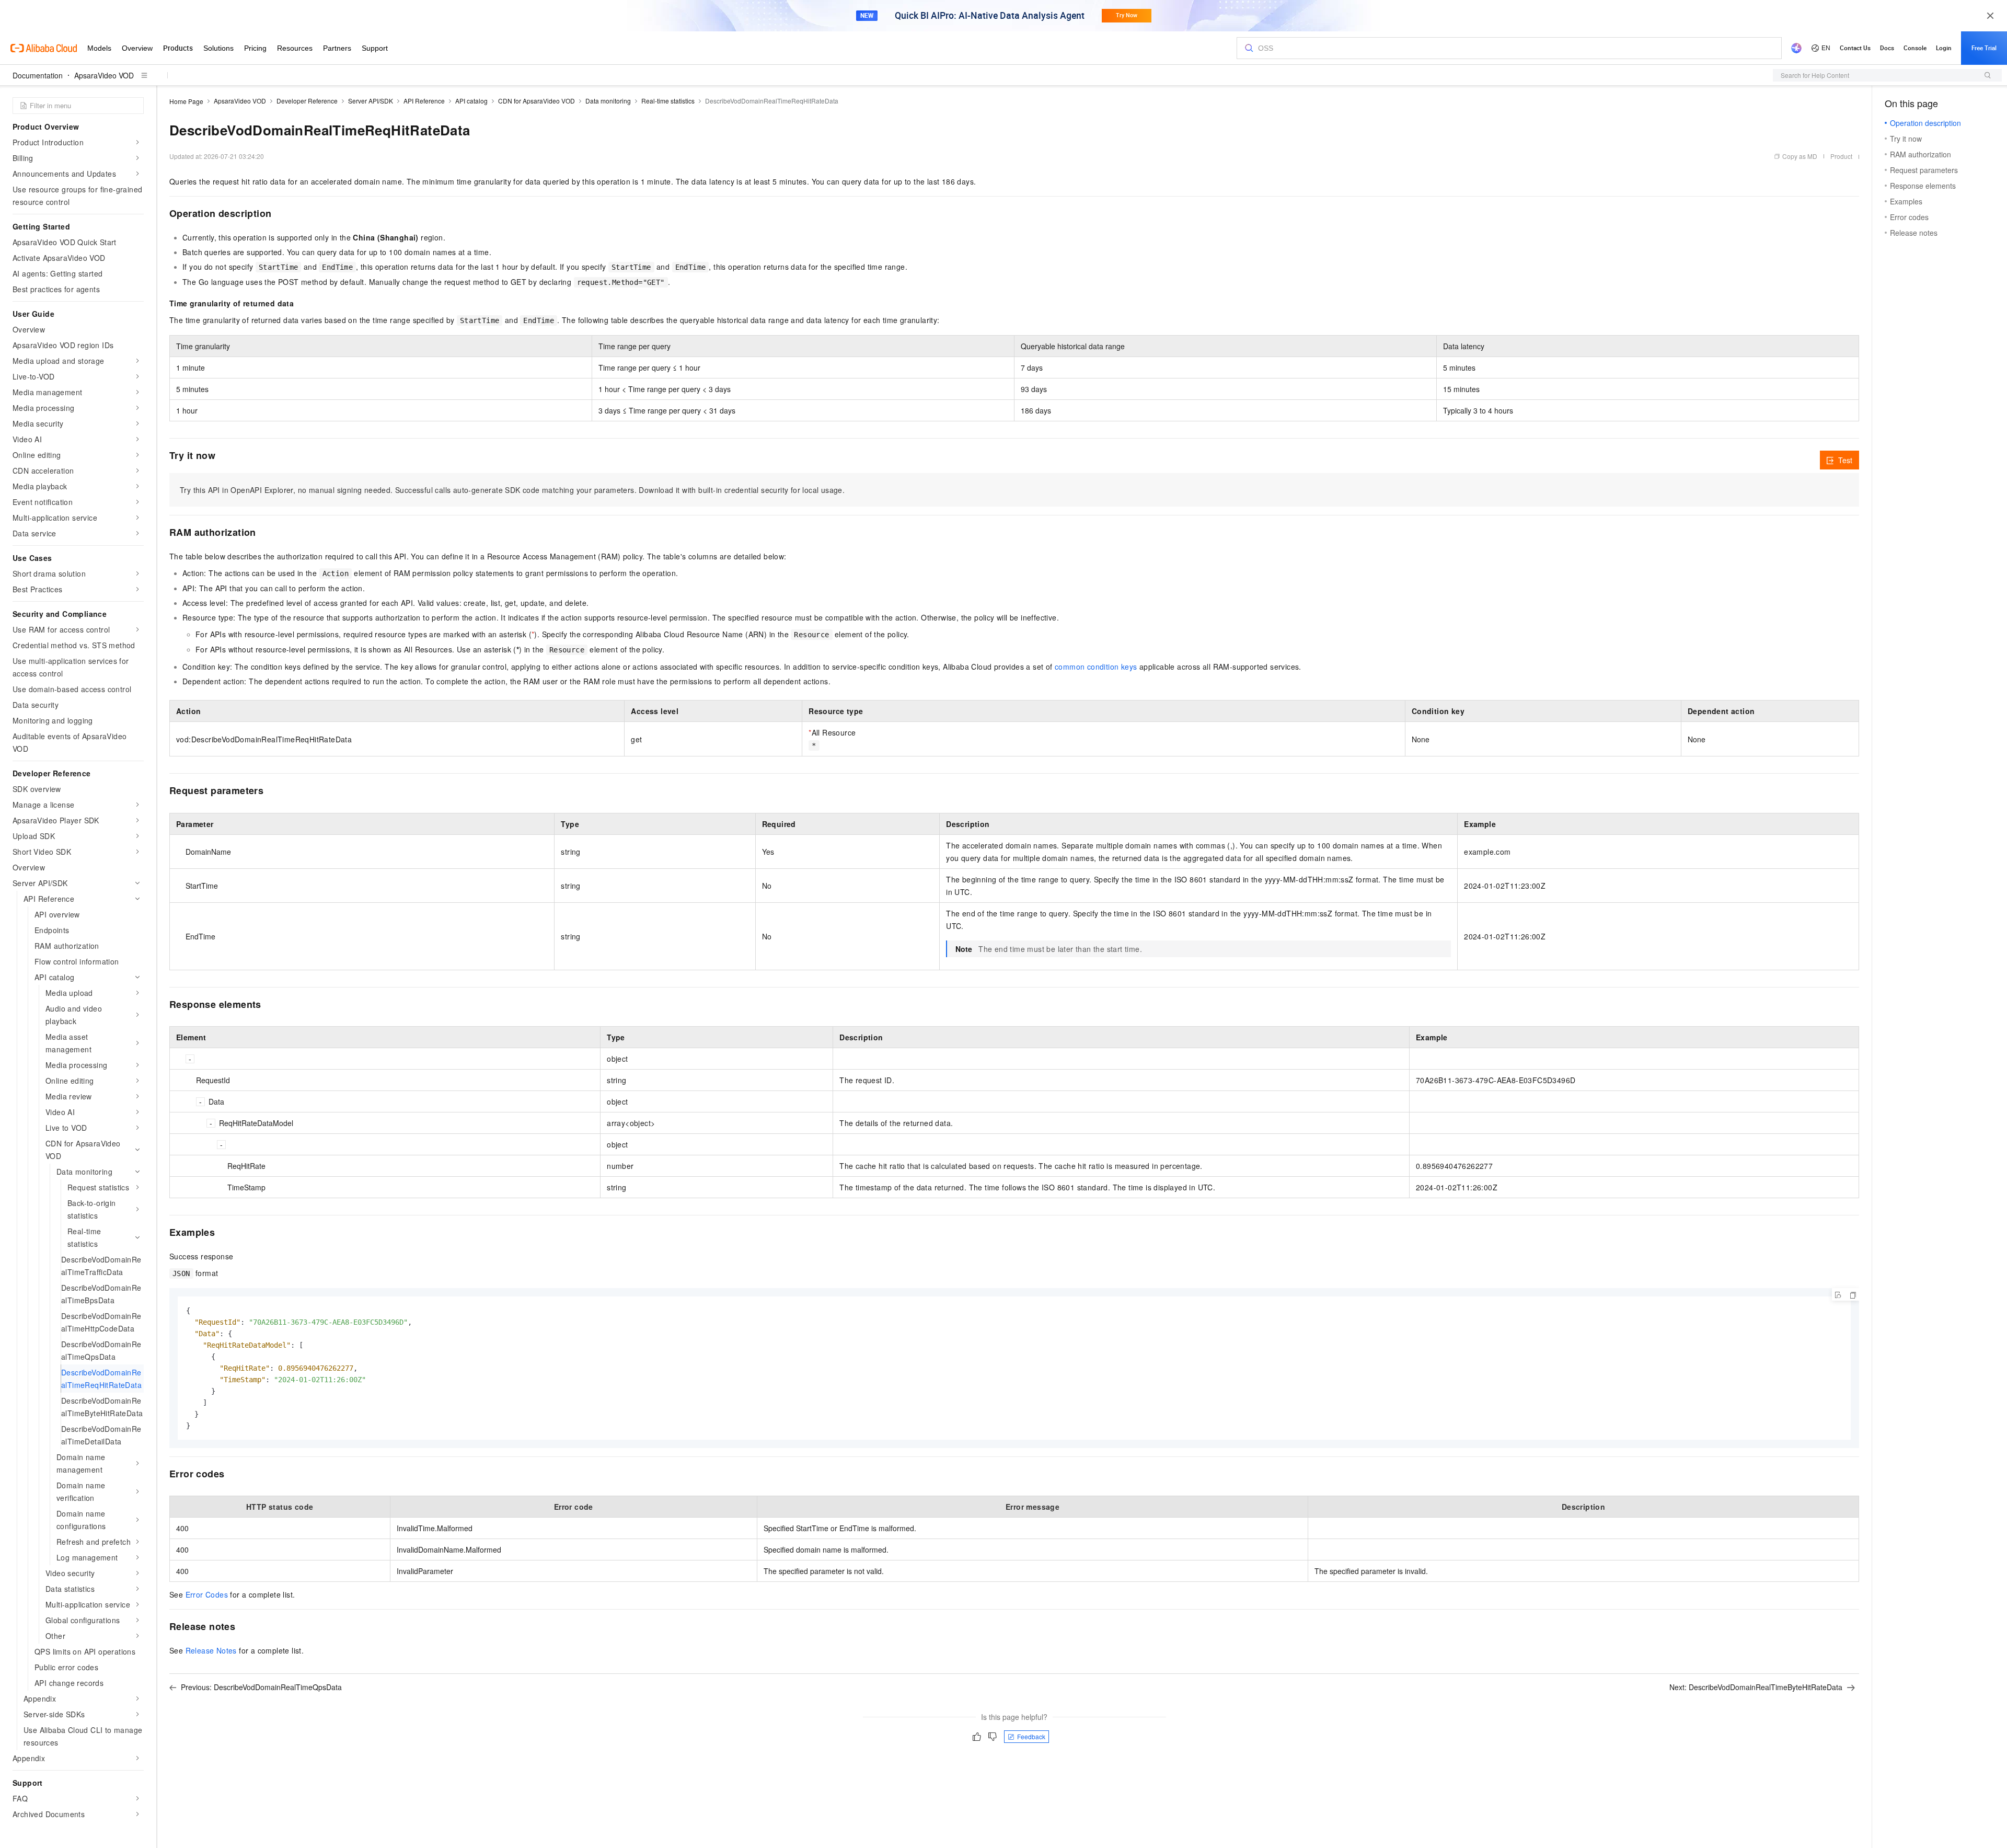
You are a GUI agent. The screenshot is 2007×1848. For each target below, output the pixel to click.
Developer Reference (307, 101)
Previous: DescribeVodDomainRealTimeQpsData (261, 1687)
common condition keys (1096, 667)
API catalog (471, 101)
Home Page (186, 101)
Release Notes (211, 1650)
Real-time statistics (668, 101)
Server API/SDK (371, 101)
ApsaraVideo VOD (104, 75)
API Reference (424, 101)
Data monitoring (608, 101)
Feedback (1031, 1736)
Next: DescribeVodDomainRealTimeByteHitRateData (1756, 1687)
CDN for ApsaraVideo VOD (537, 101)
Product (1841, 156)
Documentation (38, 75)
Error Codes (207, 1594)
